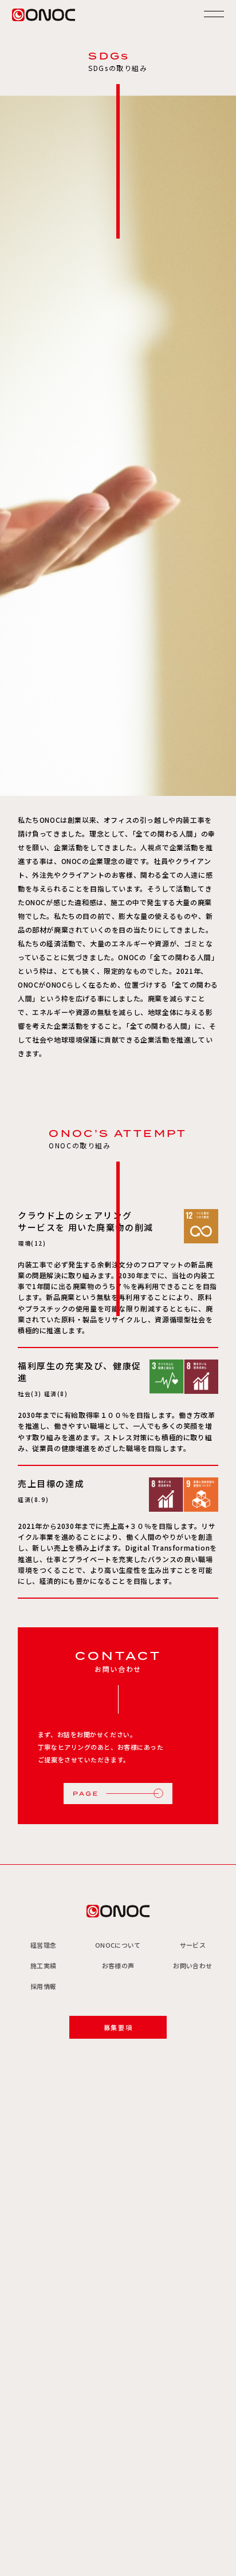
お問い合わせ (192, 1965)
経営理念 (43, 1945)
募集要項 (118, 2027)
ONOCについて (118, 1945)
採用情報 (43, 1986)
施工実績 (43, 1965)
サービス (193, 1945)
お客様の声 (118, 1965)
